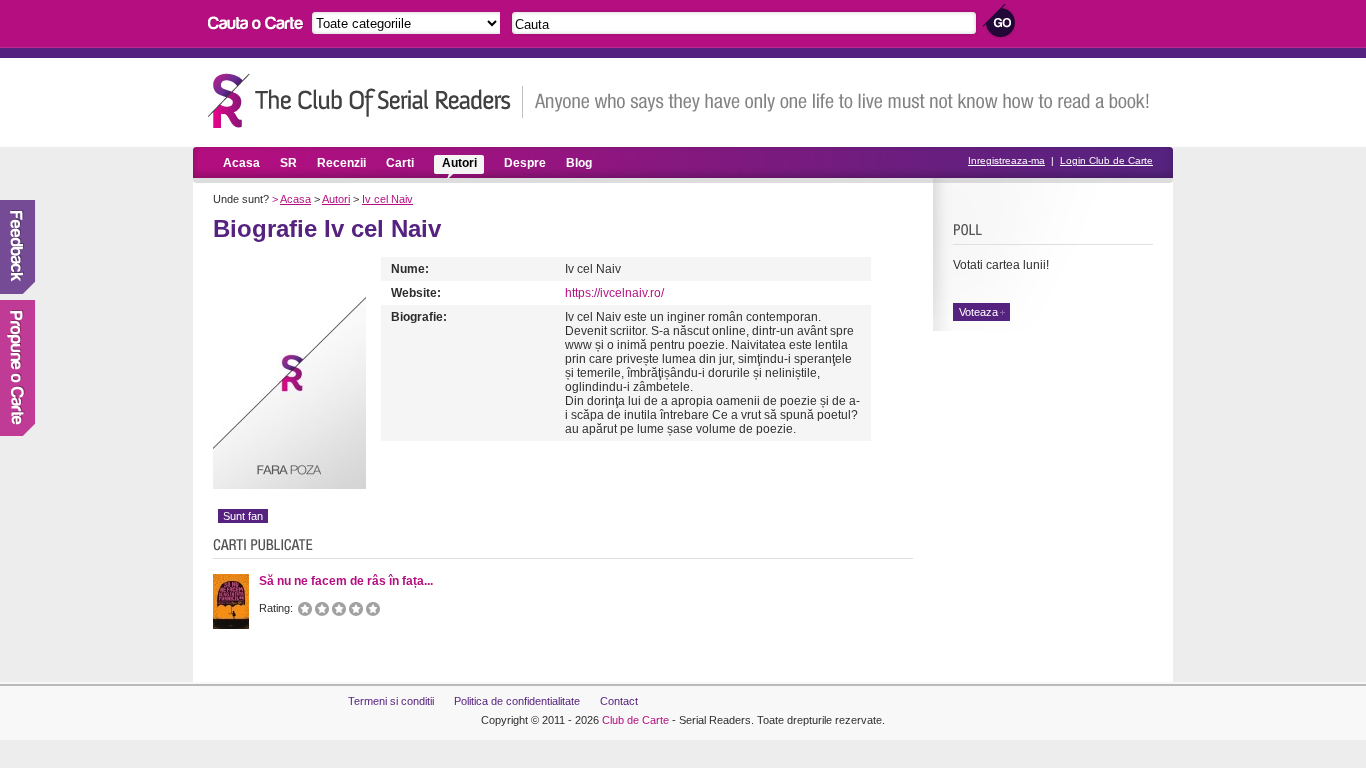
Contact (619, 701)
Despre (525, 163)
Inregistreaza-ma (1006, 160)
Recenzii (341, 163)
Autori (459, 163)
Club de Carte (635, 720)
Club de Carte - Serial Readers (365, 100)
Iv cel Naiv (387, 199)
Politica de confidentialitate (517, 701)
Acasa (241, 163)
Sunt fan (243, 516)
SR (288, 163)
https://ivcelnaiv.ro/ (614, 293)
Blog (579, 163)
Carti (400, 163)
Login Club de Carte (1106, 160)
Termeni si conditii (391, 701)
